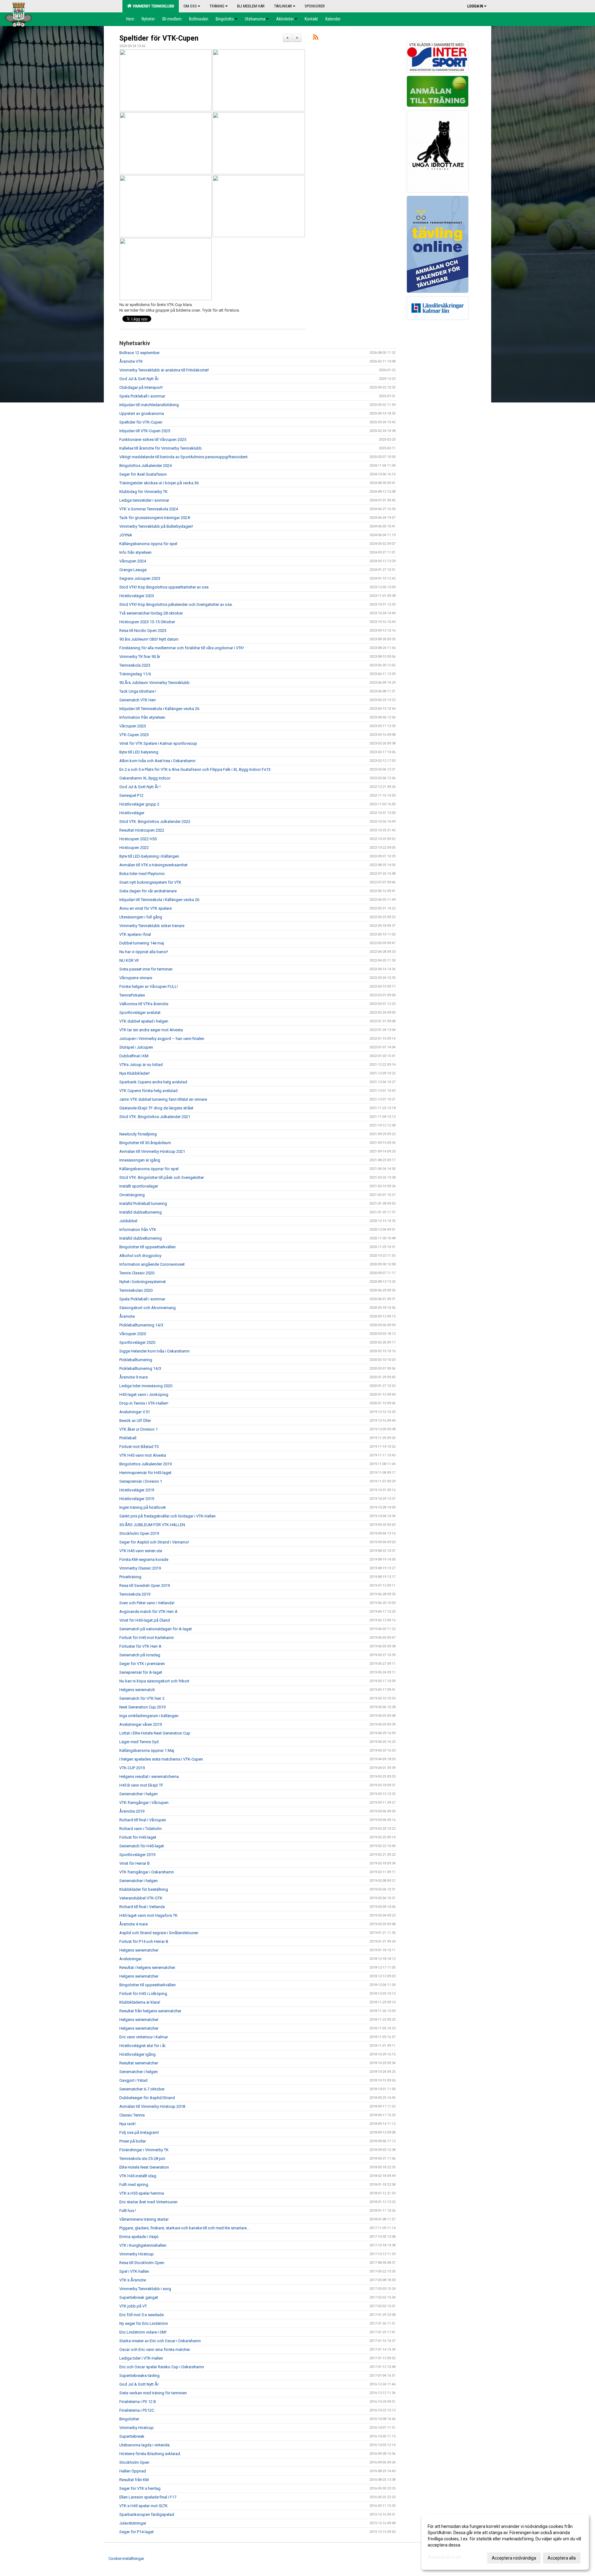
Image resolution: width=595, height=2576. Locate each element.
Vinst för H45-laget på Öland (145, 1620)
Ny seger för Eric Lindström (144, 2323)
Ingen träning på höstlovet (143, 1507)
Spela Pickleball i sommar (142, 396)
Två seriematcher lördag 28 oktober (151, 613)
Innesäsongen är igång (140, 1160)
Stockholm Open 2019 (139, 1533)
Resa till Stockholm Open (142, 2263)
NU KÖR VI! (129, 960)
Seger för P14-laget (137, 2532)
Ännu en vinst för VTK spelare (145, 908)
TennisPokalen (132, 995)
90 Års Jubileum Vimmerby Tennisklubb (154, 683)
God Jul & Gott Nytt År (139, 379)
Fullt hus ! (128, 2211)
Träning (217, 6)
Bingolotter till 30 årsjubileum (145, 1143)
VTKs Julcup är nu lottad (141, 1065)
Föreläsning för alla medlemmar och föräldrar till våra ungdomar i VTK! (182, 648)
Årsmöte (127, 1316)
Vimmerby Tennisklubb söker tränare (152, 926)
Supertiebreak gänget (139, 2297)
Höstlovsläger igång (137, 2054)
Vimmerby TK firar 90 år (140, 657)
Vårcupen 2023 (133, 726)
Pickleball (128, 1438)
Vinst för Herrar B (134, 1863)
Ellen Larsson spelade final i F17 (148, 2497)
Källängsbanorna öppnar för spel (149, 1169)
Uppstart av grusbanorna (142, 413)
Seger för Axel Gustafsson (143, 474)
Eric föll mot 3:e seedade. (142, 2315)
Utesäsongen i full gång (141, 917)
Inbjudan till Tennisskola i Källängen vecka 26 (159, 709)
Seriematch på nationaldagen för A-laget (156, 1629)
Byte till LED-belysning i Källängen (149, 856)
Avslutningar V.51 (135, 1412)
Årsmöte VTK (131, 361)
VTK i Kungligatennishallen (143, 2245)
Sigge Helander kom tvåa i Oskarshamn (154, 1351)
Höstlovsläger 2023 (137, 596)
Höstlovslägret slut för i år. (143, 2046)
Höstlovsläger (132, 813)
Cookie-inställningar (126, 2558)
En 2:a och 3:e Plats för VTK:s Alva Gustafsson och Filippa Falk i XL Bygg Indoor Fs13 (195, 769)
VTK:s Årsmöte (133, 2280)
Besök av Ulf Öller (135, 1421)
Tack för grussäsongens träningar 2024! (155, 518)
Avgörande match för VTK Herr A (148, 1612)
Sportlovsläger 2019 (137, 1855)
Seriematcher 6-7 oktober (142, 2089)
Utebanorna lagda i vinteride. (145, 2445)
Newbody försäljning (138, 1134)
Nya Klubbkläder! (134, 1073)
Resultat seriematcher (139, 2063)
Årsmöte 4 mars (134, 1924)
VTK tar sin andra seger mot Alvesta (151, 1030)
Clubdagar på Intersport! (141, 387)
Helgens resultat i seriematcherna (149, 1777)
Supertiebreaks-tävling (139, 2376)
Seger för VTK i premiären (142, 1664)
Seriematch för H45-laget (142, 1846)
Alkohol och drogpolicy (140, 1256)
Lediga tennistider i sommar (144, 500)
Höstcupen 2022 (134, 848)
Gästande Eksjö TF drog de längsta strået (156, 1108)
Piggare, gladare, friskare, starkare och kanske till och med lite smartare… (184, 2228)
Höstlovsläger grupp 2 (139, 804)
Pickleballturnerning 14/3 (141, 1325)
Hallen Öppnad (133, 2471)
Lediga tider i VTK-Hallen (141, 2358)
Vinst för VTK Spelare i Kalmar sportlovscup (158, 743)
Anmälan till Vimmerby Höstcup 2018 (152, 2106)
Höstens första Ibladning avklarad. (150, 2454)
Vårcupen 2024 (133, 561)
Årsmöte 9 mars (134, 1377)
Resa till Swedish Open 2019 (145, 1586)
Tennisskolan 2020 (136, 1290)
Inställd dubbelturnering (141, 1212)
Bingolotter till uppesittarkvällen (148, 1247)
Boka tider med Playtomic (142, 874)
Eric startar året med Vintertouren (148, 2202)
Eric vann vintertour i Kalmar (144, 2037)
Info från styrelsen (135, 552)
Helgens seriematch (137, 1690)
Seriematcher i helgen (139, 1794)
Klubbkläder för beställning (144, 1889)
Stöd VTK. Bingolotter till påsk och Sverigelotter (162, 1177)
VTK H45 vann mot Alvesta (143, 1455)
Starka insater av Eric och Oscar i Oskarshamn (160, 2341)
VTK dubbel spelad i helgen (144, 1021)
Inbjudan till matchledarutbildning (149, 405)
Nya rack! (128, 2124)
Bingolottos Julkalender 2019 (145, 1464)
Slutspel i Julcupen (136, 1047)
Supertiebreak (132, 2436)
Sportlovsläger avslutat (140, 1013)
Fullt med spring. (134, 2185)
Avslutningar (130, 1959)
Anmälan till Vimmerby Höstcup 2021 (152, 1151)
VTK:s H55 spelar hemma (142, 2193)
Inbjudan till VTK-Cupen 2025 (145, 431)
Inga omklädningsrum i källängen (149, 1716)
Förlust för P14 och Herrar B (144, 1941)
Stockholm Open (134, 2462)
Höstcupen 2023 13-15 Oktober (147, 622)
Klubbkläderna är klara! (140, 2002)
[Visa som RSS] (316, 38)
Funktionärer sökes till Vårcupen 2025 (153, 440)
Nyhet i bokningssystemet (143, 1282)
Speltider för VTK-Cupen (159, 38)
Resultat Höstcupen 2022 (142, 830)
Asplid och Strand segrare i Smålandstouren (159, 1933)
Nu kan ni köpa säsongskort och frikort (154, 1681)
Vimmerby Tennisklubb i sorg (145, 2289)
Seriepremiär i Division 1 (141, 1481)
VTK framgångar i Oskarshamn (147, 1872)
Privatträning (130, 1577)
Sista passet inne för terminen (146, 969)
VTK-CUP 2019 (132, 1768)
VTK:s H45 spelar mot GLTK (143, 2506)
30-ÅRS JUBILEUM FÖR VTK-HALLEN (152, 1525)
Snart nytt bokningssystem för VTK (150, 882)
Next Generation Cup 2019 (142, 1707)
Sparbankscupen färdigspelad (147, 2514)
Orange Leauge (133, 570)
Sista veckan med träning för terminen (153, 2393)
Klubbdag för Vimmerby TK (143, 492)
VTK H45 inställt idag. (138, 2176)
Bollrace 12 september (139, 353)
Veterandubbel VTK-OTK (141, 1898)
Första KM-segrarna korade (144, 1559)
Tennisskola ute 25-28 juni (142, 2159)
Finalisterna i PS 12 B (138, 2402)
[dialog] (505, 2542)
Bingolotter (129, 2419)
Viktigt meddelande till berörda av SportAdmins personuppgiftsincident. (184, 457)
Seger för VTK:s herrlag (140, 2488)
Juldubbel (128, 1221)
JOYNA (126, 535)
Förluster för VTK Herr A (140, 1646)
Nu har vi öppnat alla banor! (144, 952)
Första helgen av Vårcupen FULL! (149, 986)
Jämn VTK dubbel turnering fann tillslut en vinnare (163, 1099)
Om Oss (190, 6)
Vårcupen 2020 (133, 1334)
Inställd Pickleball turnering (143, 1204)
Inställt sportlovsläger (139, 1186)
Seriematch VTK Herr (138, 700)
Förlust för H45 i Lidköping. (144, 1994)
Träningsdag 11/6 (135, 674)
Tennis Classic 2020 (137, 1273)
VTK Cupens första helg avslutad (148, 1091)
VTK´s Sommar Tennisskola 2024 (149, 509)
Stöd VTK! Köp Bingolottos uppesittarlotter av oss (164, 587)
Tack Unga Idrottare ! (138, 691)
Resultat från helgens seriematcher (150, 2011)
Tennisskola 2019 (135, 1594)
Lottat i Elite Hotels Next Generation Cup (155, 1733)
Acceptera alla (562, 2558)
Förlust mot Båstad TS (139, 1447)
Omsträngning (132, 1195)
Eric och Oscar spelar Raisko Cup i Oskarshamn (162, 2367)
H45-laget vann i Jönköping (144, 1395)
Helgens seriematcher (139, 1950)
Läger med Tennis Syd (139, 1742)
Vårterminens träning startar (144, 2219)
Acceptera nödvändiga (514, 2558)
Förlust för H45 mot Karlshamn (147, 1638)
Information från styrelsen (142, 717)
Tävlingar (283, 6)
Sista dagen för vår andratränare (148, 891)
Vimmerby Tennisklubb (152, 6)
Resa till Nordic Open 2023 (143, 631)
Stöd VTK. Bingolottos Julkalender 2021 (155, 1117)
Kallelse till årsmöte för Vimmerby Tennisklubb (161, 448)
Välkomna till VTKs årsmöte (144, 1004)
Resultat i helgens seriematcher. (148, 1968)
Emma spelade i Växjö (139, 2237)
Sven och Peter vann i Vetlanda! (147, 1603)
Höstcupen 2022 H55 (138, 839)
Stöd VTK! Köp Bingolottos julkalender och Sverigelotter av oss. (176, 604)
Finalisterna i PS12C (137, 2410)
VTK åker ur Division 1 (139, 1429)
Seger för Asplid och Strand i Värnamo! (154, 1542)
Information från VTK (138, 1230)
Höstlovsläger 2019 (137, 1490)
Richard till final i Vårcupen (143, 1820)
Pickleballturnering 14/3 (140, 1368)
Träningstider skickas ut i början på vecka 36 (159, 483)
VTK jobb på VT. (133, 2306)
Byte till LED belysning (139, 752)
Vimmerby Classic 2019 (140, 1568)
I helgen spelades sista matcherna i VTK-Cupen (161, 1759)
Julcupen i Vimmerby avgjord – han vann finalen (162, 1039)
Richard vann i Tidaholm (141, 1829)
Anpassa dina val (444, 2557)
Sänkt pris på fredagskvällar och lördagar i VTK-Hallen (167, 1516)
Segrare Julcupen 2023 (140, 578)
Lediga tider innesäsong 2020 (146, 1386)
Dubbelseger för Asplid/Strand (147, 2098)
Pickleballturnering (136, 1360)
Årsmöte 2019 (132, 1811)
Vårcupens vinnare (136, 978)
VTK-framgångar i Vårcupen (144, 1803)
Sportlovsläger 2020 (137, 1342)
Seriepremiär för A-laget (141, 1672)
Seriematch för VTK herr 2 (142, 1698)
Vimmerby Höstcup (137, 2254)
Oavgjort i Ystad (133, 2080)
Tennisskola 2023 (135, 665)
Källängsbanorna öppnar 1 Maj (147, 1750)
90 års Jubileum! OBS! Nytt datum (149, 639)
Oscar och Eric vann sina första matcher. (155, 2349)
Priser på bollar (133, 2141)
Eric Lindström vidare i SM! (143, 2332)
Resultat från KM (134, 2480)
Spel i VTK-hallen (134, 2271)
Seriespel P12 (131, 795)
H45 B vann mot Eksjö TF (141, 1785)
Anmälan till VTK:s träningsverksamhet (153, 865)
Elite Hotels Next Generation (144, 2167)
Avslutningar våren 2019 (141, 1724)
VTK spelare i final (135, 934)
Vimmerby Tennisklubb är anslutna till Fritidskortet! (164, 370)
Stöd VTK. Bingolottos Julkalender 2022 (155, 822)
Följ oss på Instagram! (139, 2132)
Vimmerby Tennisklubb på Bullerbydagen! (156, 526)
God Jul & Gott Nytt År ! (140, 787)
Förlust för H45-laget (138, 1837)
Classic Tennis (132, 2115)
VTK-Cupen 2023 (134, 735)
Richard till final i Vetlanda (142, 1907)
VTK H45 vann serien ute (141, 1551)
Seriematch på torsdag (140, 1655)
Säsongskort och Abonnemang (148, 1308)
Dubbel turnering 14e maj (142, 943)
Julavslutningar (133, 2523)
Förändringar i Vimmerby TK (144, 2150)
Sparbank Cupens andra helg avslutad (153, 1082)
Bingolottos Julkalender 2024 (145, 466)
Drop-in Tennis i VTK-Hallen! (144, 1403)
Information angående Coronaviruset (152, 1264)
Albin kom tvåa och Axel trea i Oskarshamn (157, 761)
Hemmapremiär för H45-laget (145, 1473)
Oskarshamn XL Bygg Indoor (145, 778)
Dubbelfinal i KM (134, 1056)
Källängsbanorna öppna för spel (148, 544)
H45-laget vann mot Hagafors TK (148, 1915)
